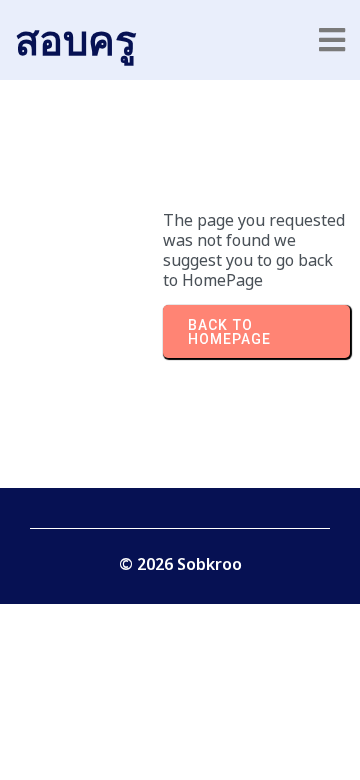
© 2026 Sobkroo (180, 564)
